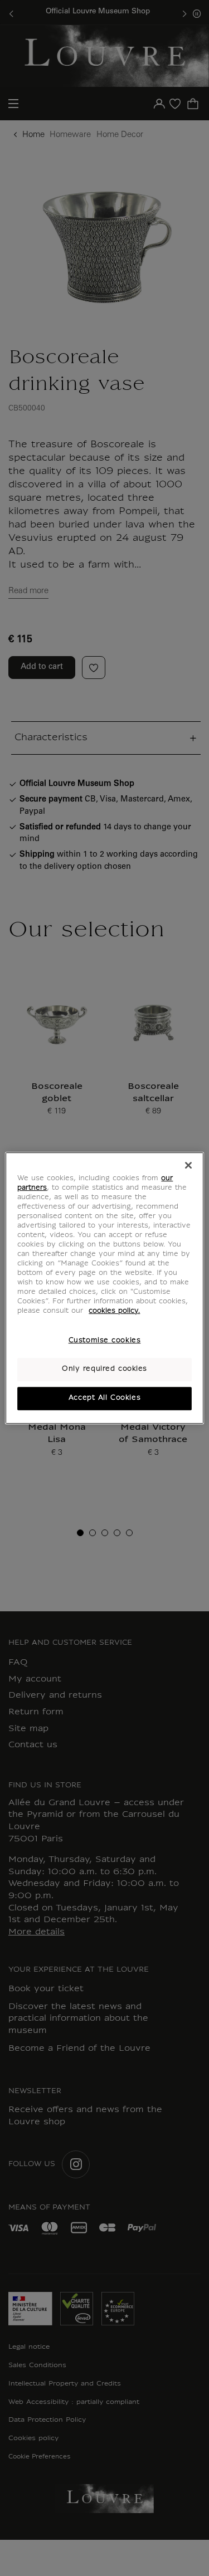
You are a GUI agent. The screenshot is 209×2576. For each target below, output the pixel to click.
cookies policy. (114, 1312)
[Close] (188, 1165)
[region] (104, 1288)
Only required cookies (104, 1370)
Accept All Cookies (104, 1398)
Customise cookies (105, 1341)
